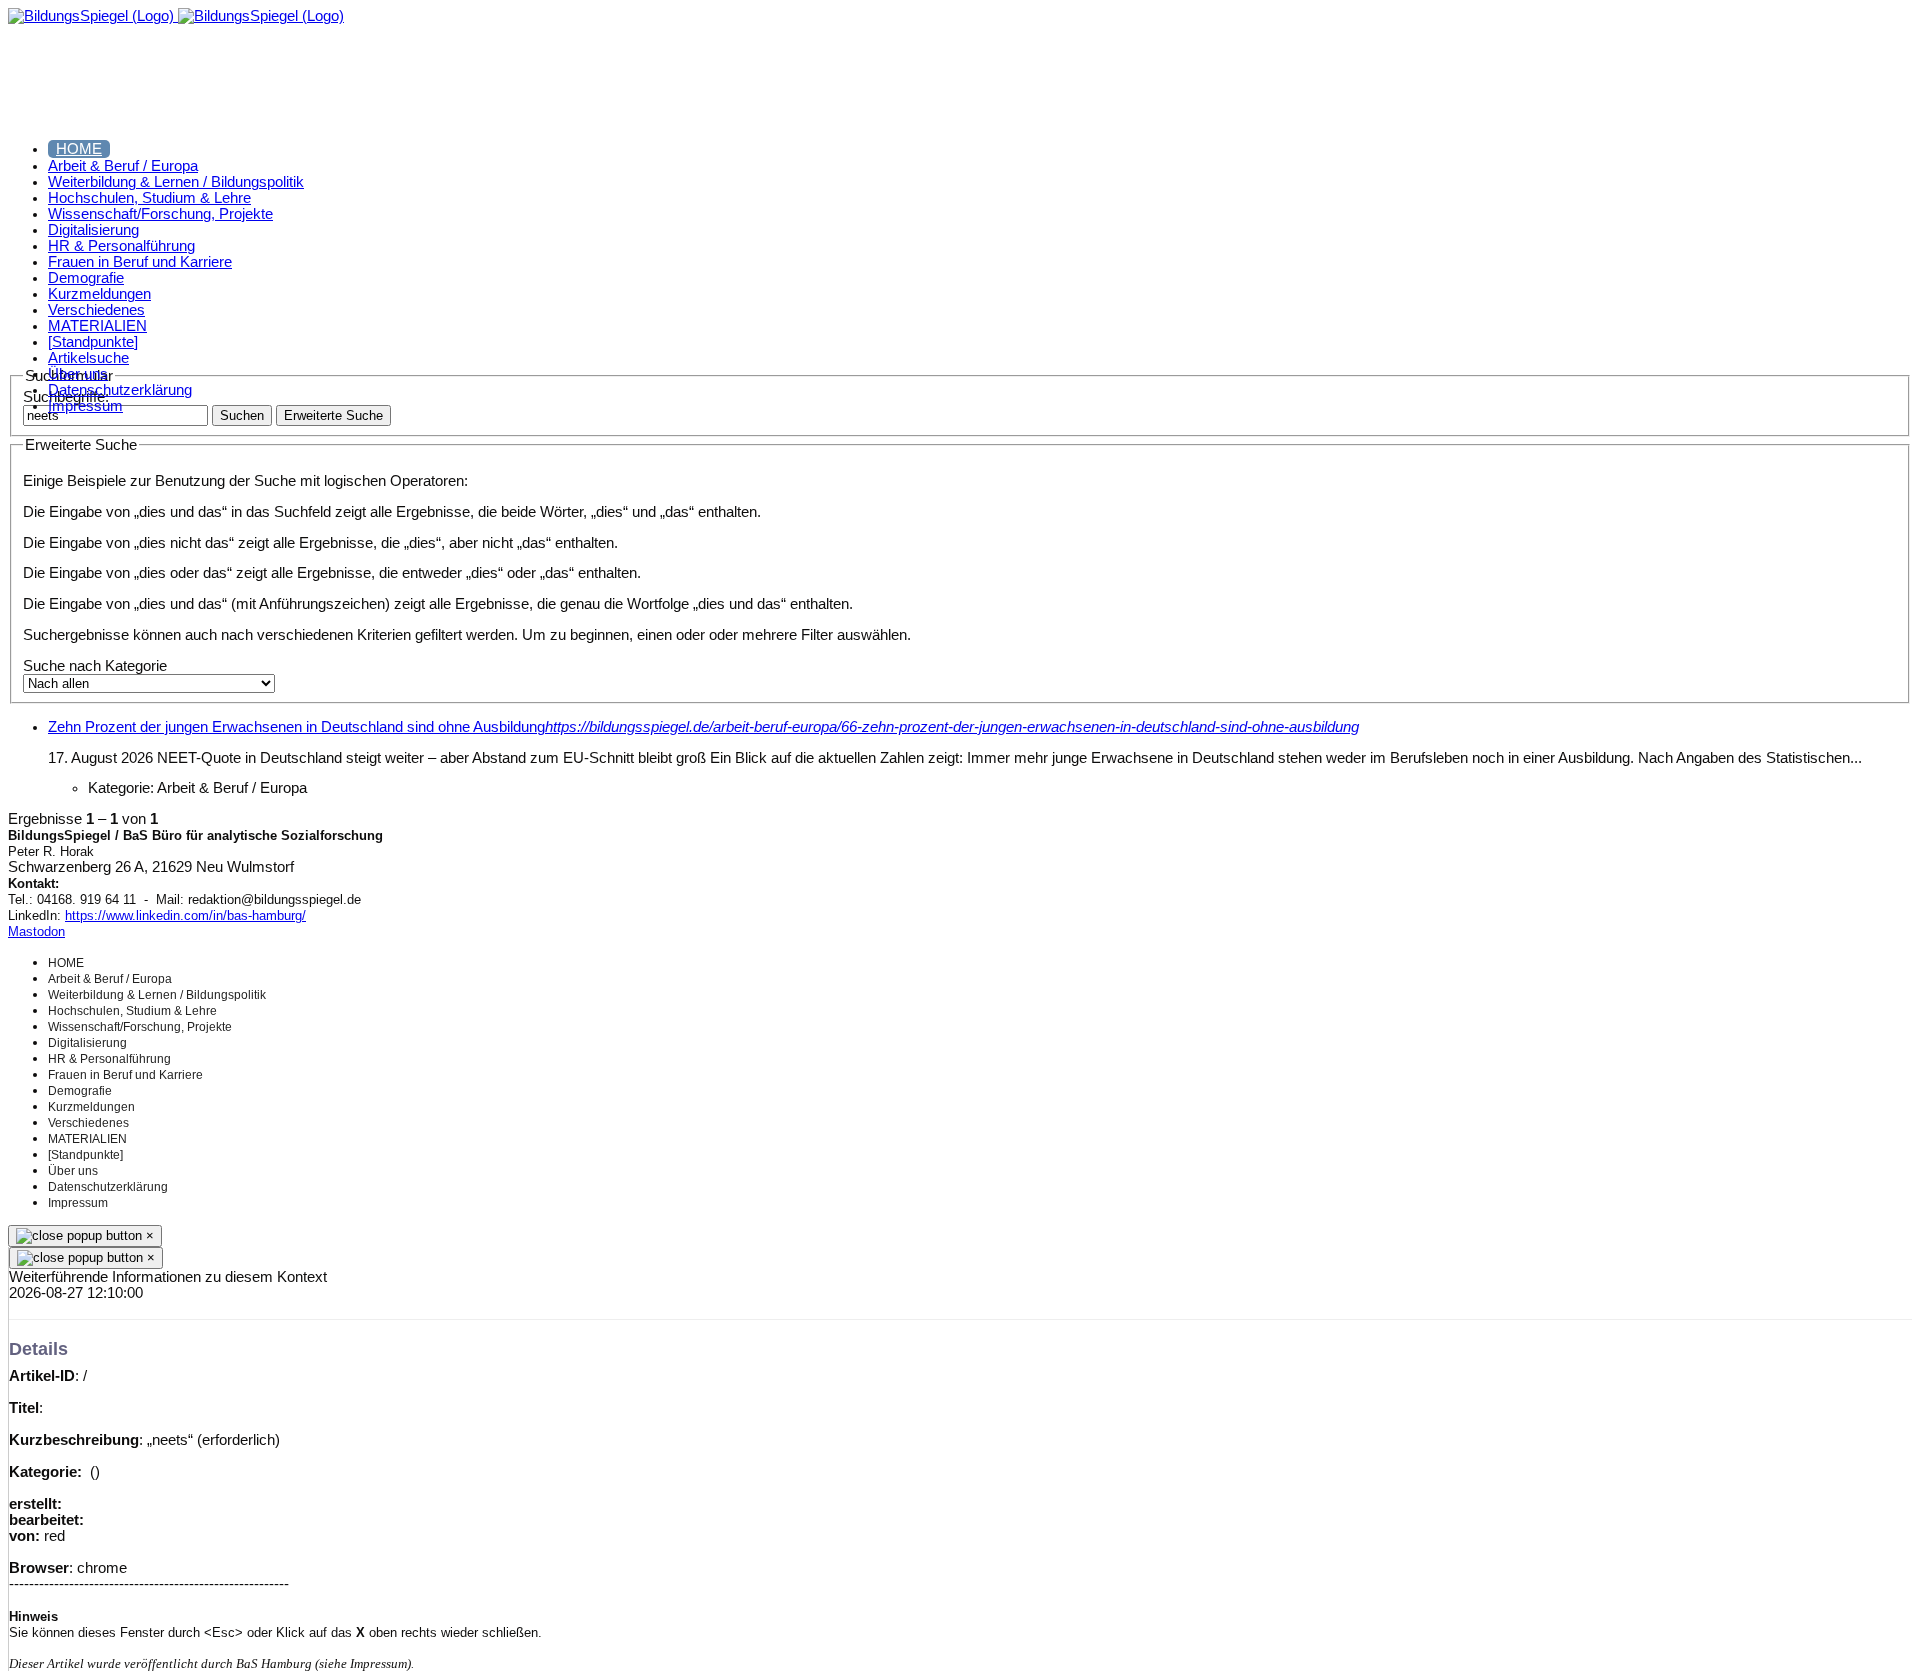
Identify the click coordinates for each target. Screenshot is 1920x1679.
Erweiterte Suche (333, 415)
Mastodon (36, 931)
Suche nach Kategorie (95, 666)
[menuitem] (79, 149)
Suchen (242, 415)
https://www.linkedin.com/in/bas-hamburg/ (185, 915)
